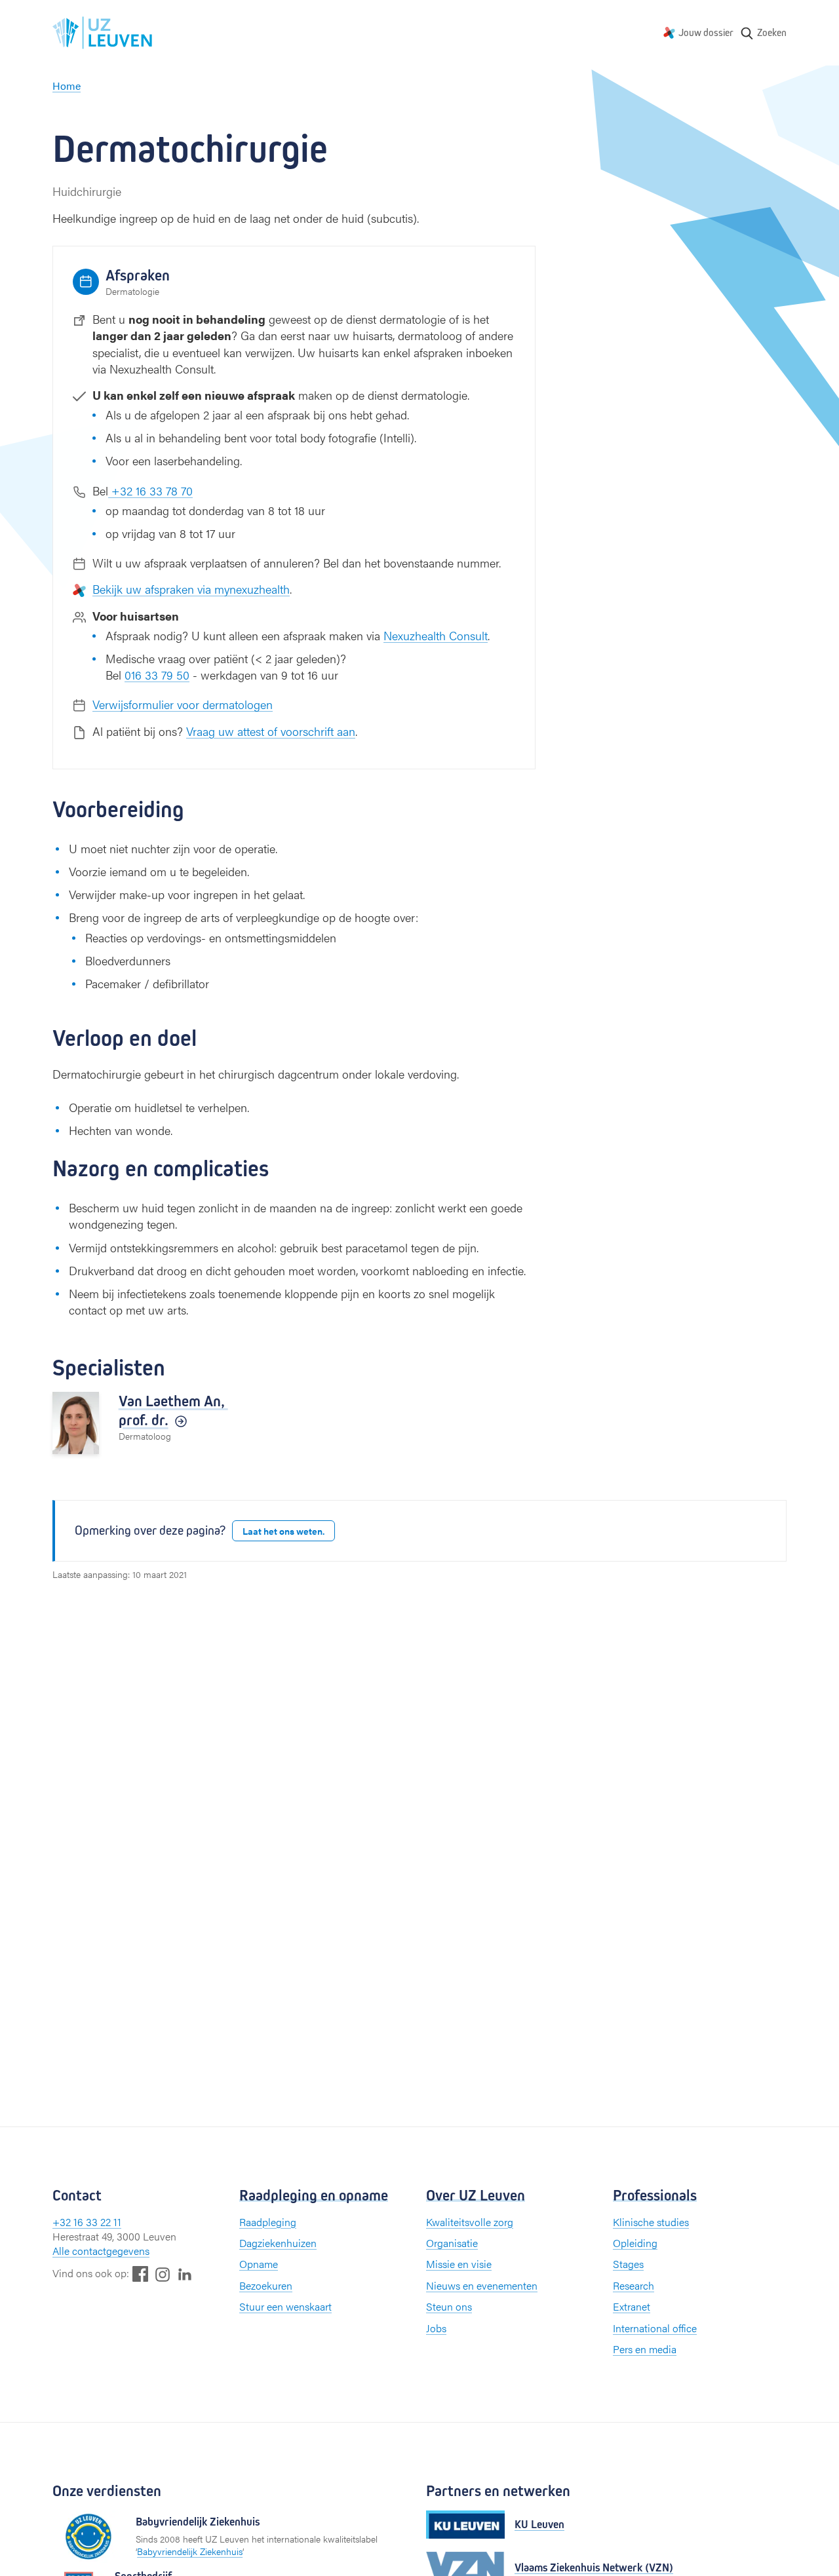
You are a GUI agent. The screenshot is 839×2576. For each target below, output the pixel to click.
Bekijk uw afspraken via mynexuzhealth (191, 589)
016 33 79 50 (157, 675)
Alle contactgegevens (101, 2251)
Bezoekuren (266, 2285)
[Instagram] (163, 2274)
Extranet (632, 2306)
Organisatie (452, 2243)
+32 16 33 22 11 (87, 2222)
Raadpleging (268, 2222)
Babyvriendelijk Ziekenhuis (190, 2551)
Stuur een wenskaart (285, 2306)
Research (634, 2285)
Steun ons (449, 2306)
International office (655, 2328)
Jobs (436, 2328)
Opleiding (635, 2243)
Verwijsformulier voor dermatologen (183, 704)
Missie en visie (459, 2264)
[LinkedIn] (185, 2274)
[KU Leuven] (465, 2525)
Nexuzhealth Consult (436, 635)
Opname (259, 2264)
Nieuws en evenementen (482, 2285)
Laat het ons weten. (283, 1531)
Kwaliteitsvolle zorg (470, 2222)
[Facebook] (140, 2274)
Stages (628, 2264)
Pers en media (645, 2349)
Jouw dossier (706, 32)
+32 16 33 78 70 (150, 490)
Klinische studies (651, 2222)
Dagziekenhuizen (278, 2243)
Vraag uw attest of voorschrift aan (271, 731)
